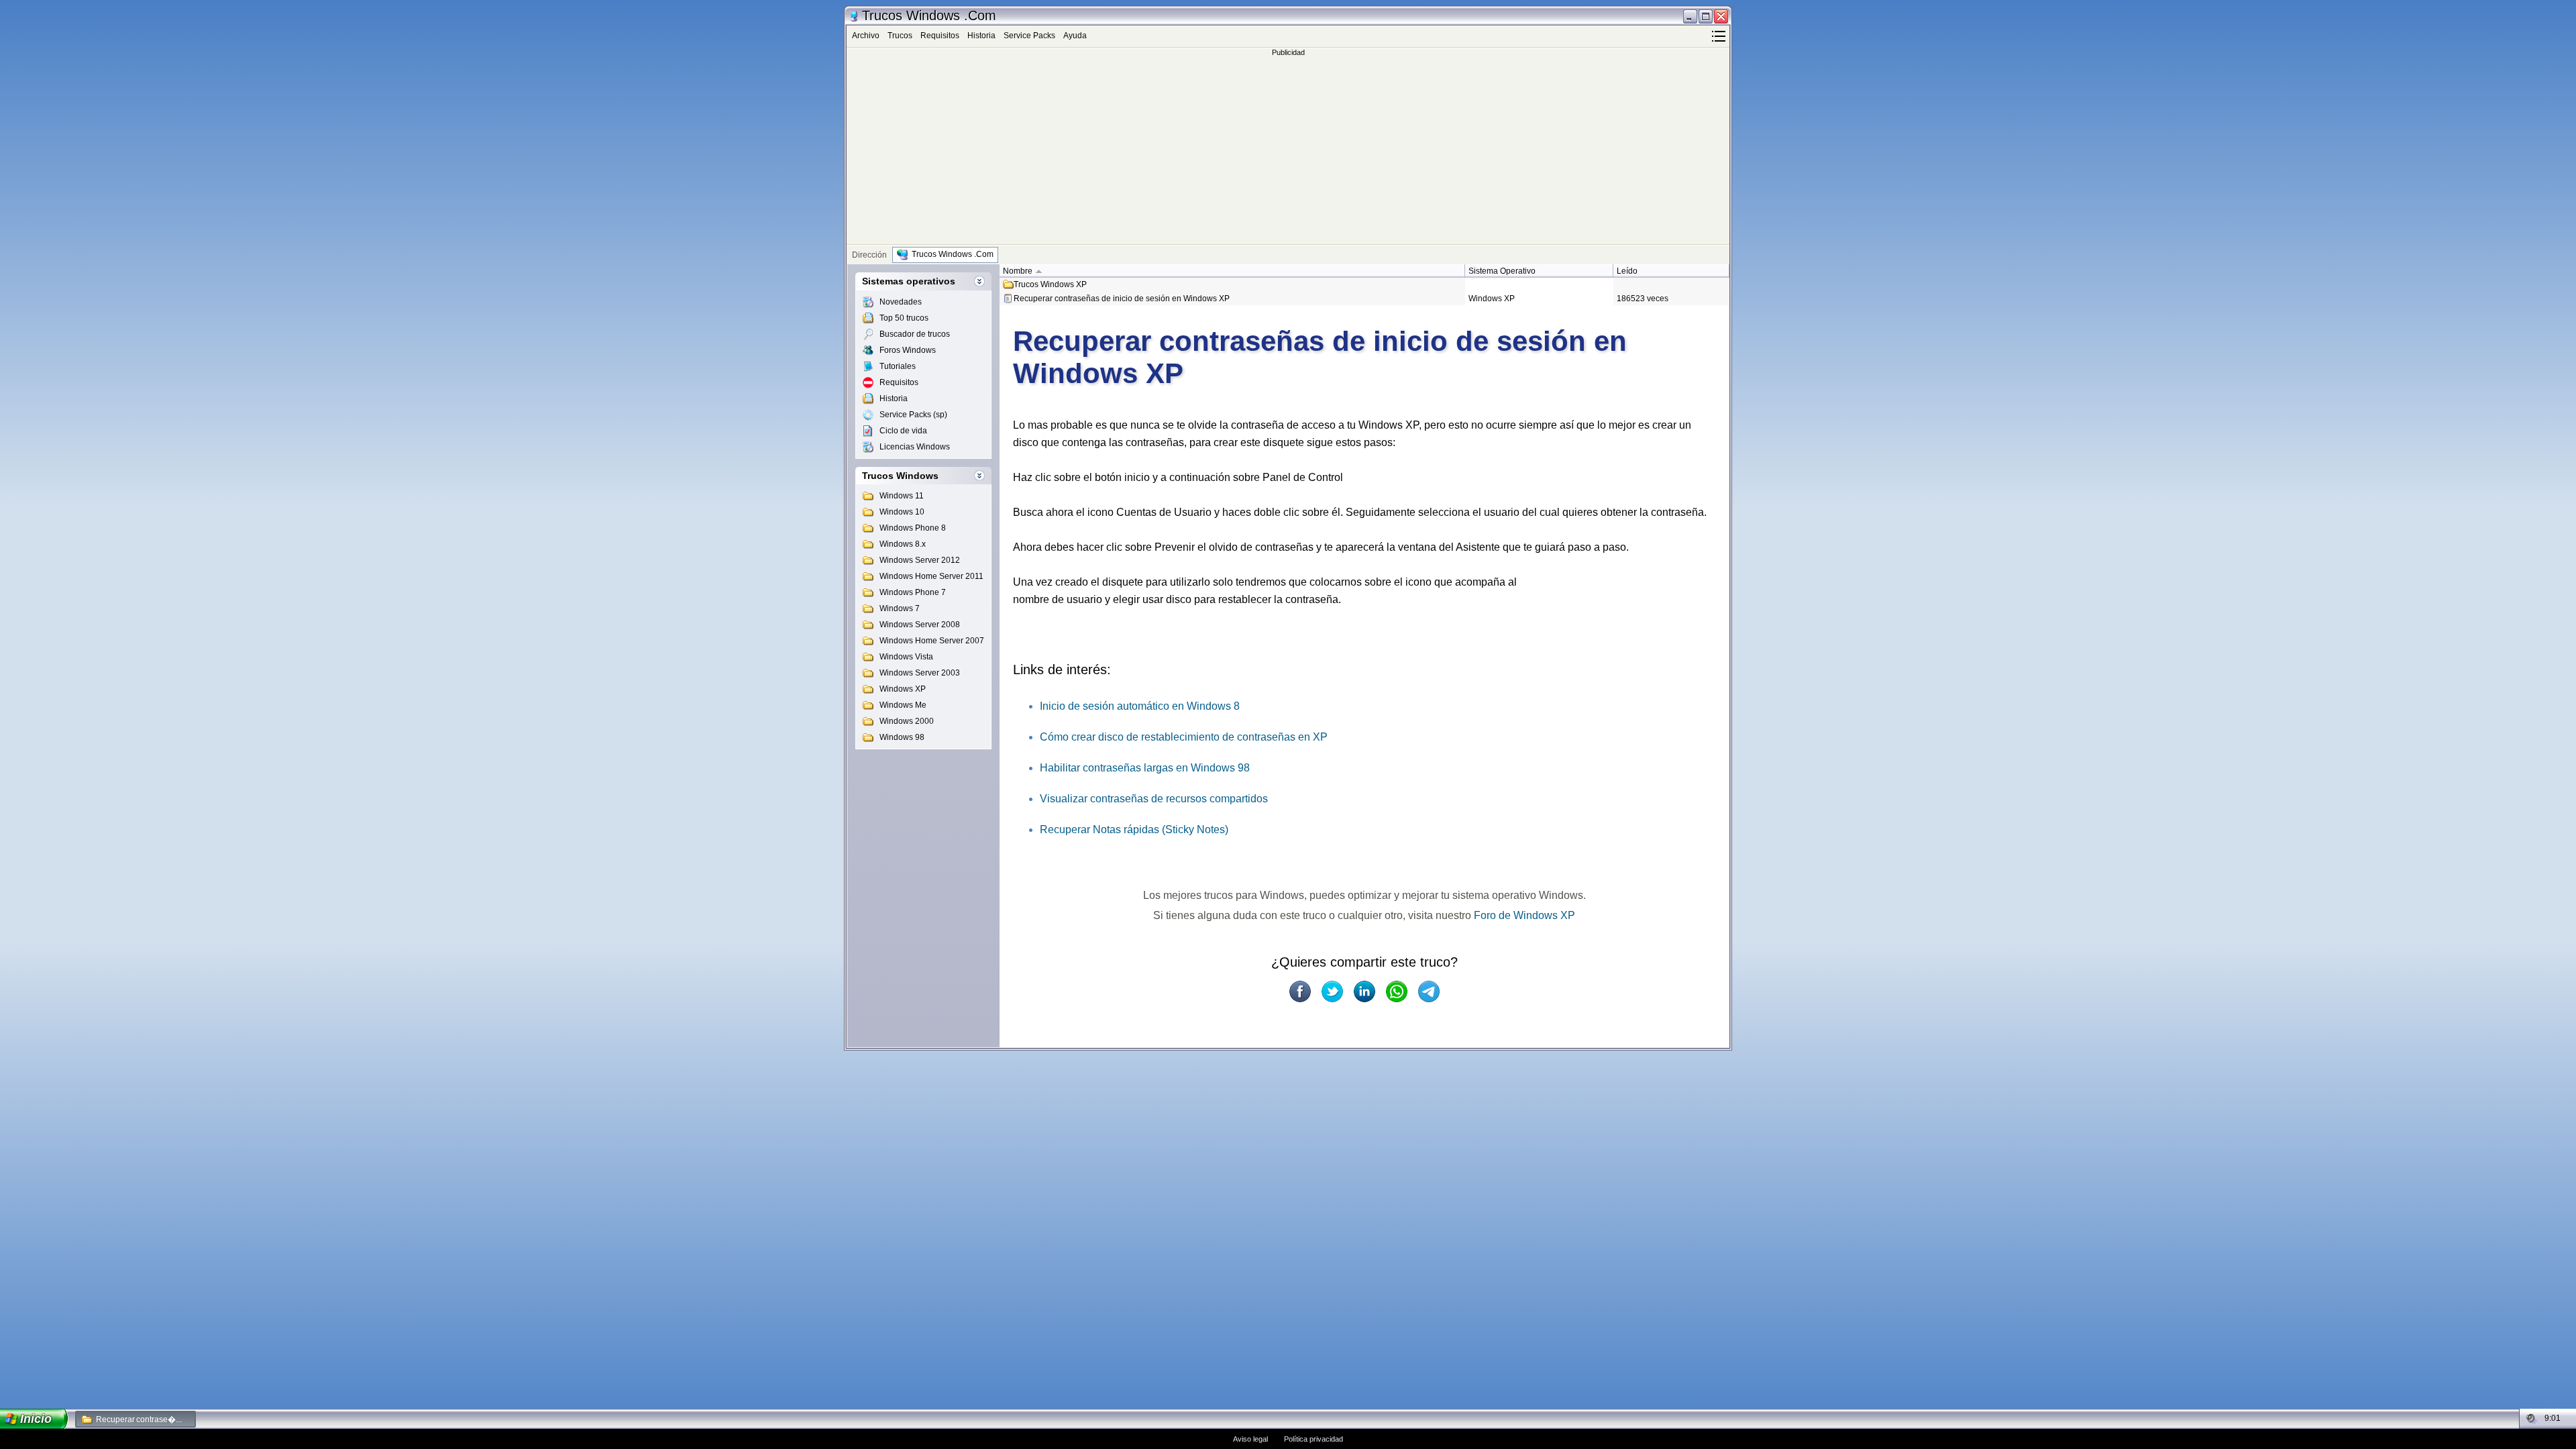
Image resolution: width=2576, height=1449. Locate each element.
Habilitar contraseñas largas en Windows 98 (1145, 768)
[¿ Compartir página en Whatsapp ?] (1397, 991)
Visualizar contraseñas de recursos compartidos (1154, 799)
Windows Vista (906, 657)
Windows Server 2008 (920, 625)
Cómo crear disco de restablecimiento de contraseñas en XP (1184, 737)
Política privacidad (1313, 1439)
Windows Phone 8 (913, 528)
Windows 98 (902, 737)
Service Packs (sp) (913, 415)
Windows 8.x (903, 544)
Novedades (901, 302)
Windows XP (903, 689)
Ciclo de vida (903, 431)
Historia (981, 36)
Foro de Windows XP (1524, 915)
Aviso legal (1250, 1439)
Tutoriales (898, 366)
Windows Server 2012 (920, 560)
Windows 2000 (907, 721)
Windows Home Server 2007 (932, 641)
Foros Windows (908, 350)
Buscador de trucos (915, 334)
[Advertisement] (1288, 150)
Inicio (36, 1419)
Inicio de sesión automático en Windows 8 (1140, 706)
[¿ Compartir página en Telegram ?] (1429, 991)
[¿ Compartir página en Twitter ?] (1332, 991)
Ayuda (1075, 36)
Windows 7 (900, 608)
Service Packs (1029, 36)
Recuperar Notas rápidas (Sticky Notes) (1134, 829)
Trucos (900, 36)
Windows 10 (902, 512)
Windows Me (903, 705)
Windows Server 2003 (920, 673)
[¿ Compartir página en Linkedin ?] (1364, 991)
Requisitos (940, 36)
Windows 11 (902, 496)
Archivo (866, 36)
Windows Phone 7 (913, 592)
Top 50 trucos (904, 318)
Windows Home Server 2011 (931, 576)
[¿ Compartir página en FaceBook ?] (1300, 991)
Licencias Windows (915, 447)
